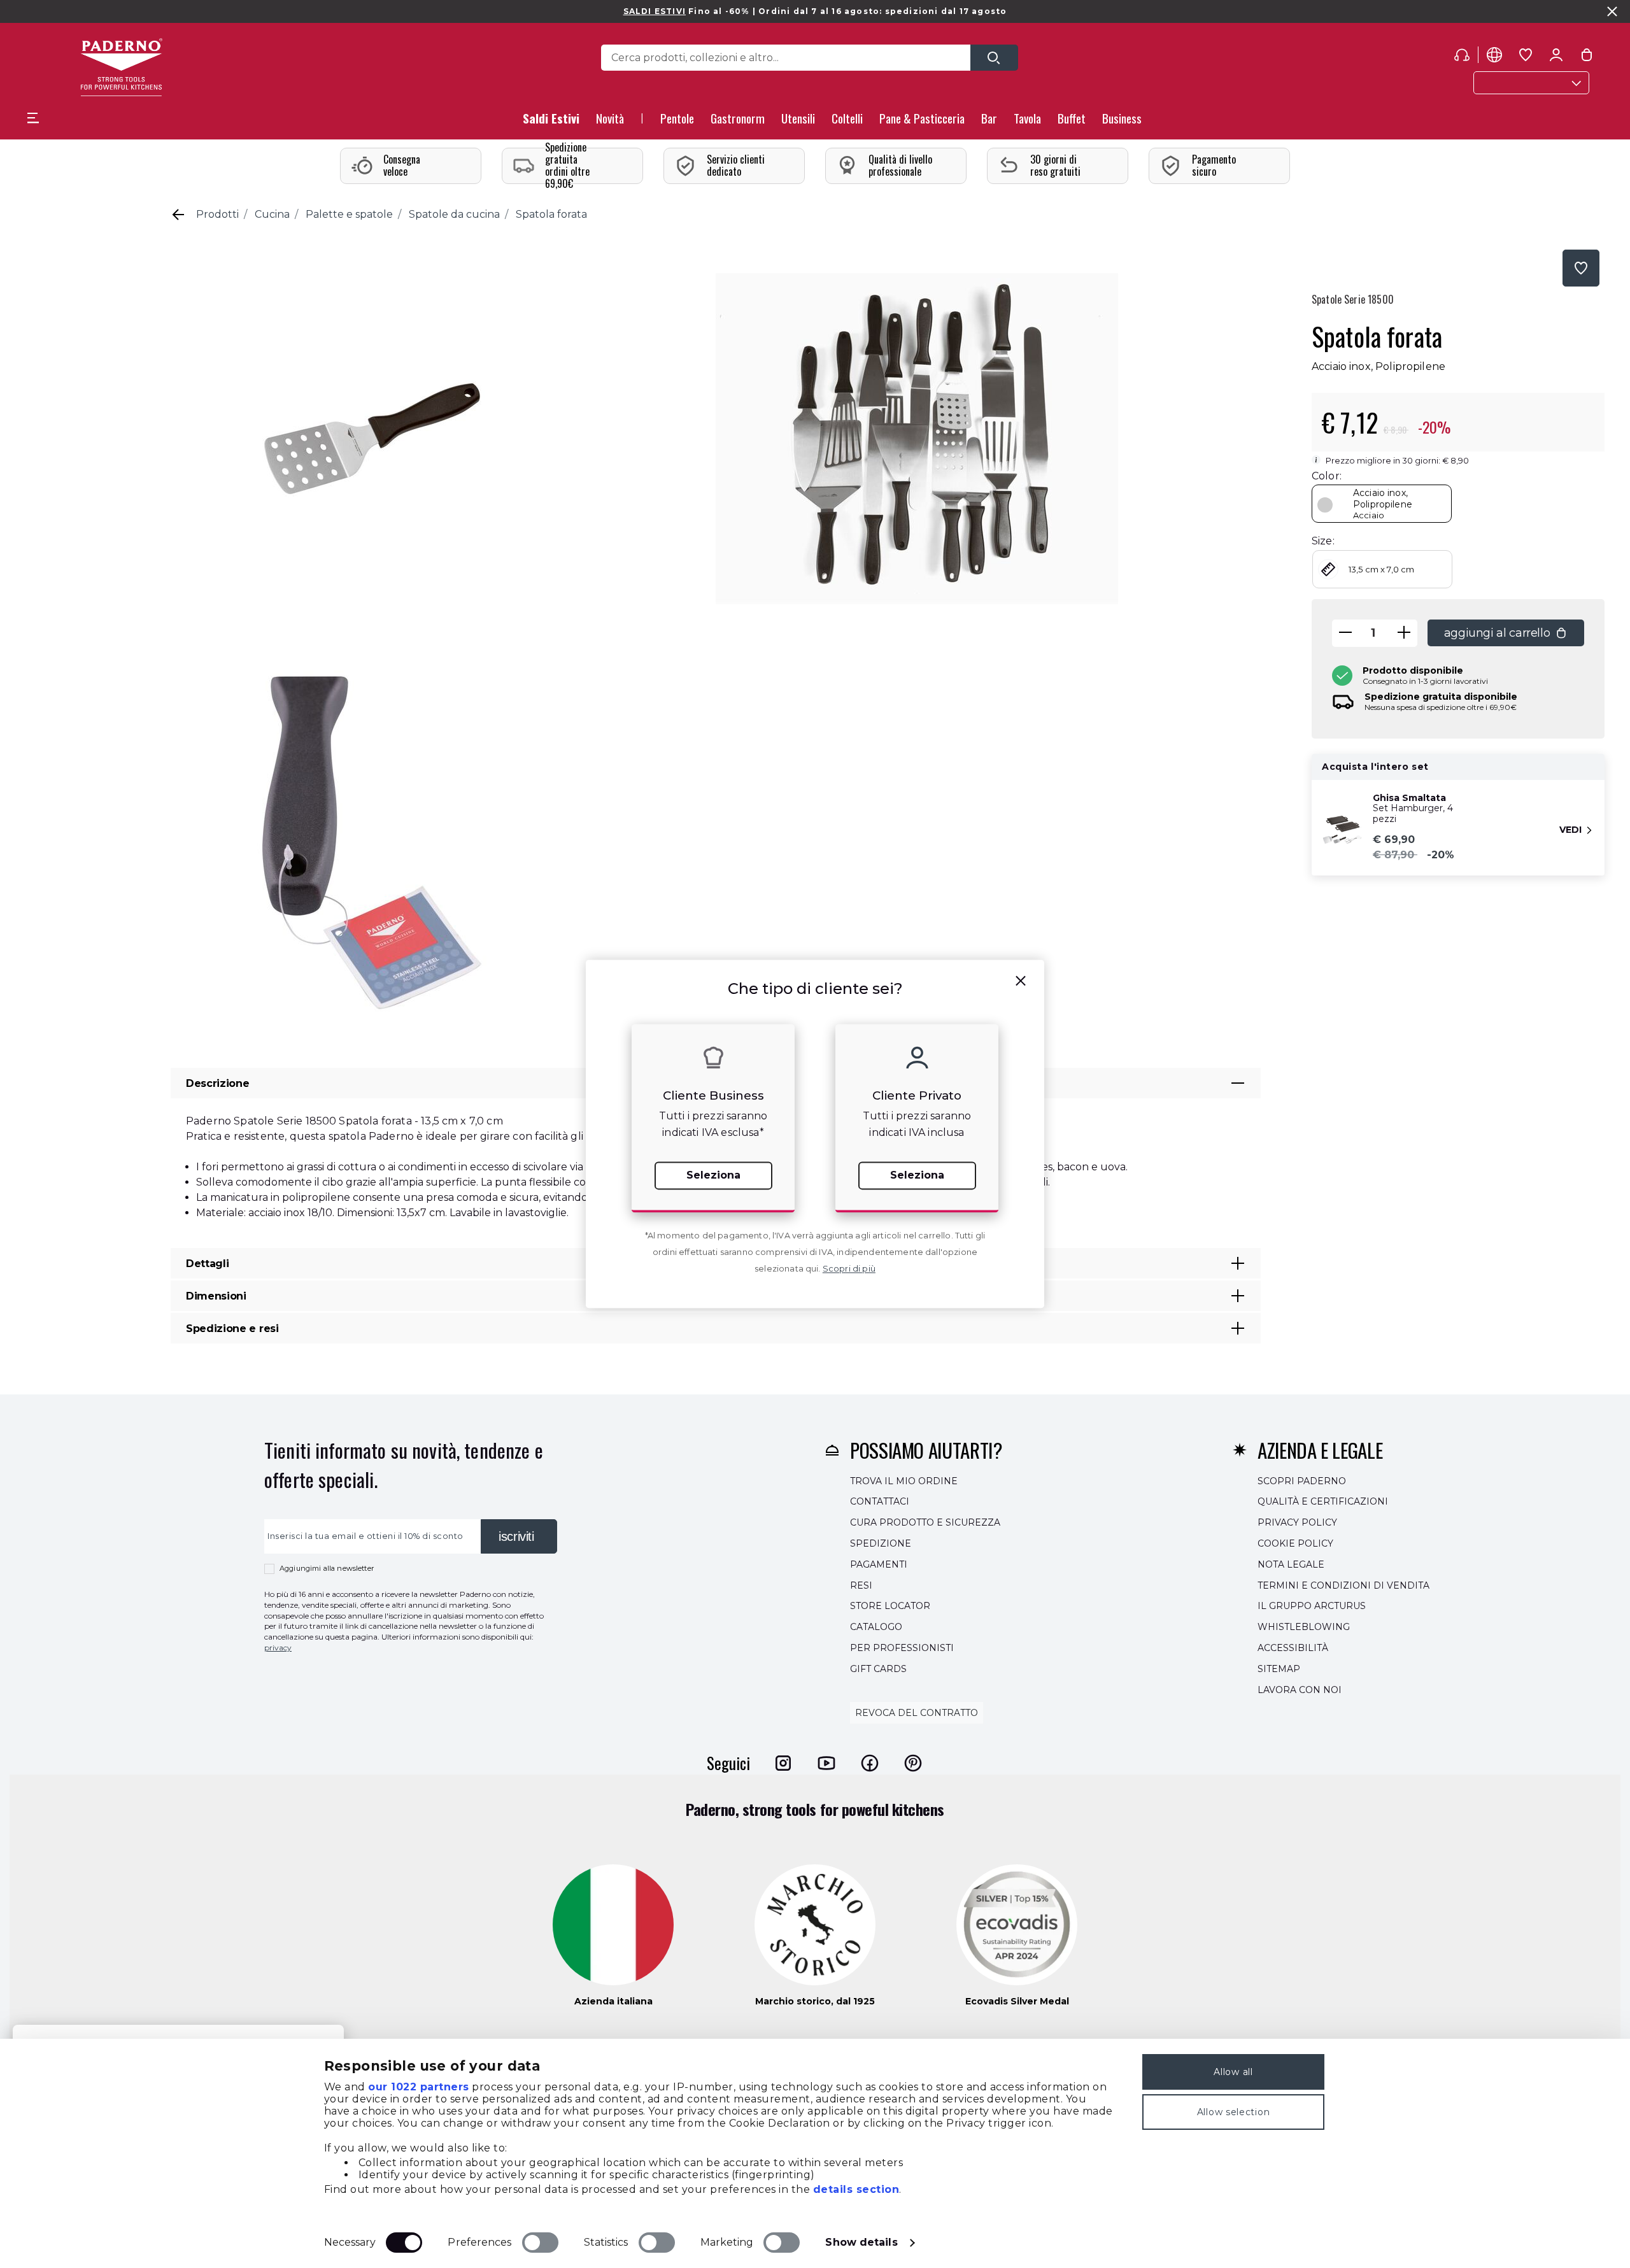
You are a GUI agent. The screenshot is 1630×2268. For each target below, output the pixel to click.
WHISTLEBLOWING (1304, 1627)
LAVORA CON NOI (1300, 1690)
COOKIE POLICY (1295, 1543)
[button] (610, 122)
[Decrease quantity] (1345, 633)
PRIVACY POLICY (1297, 1522)
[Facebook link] (870, 1763)
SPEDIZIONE (881, 1543)
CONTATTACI (880, 1502)
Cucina (272, 214)
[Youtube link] (826, 1763)
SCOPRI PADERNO (1302, 1481)
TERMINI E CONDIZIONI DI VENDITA (1343, 1585)
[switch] (540, 2243)
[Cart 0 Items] (1587, 57)
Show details (861, 2242)
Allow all (1233, 2072)
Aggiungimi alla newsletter (327, 1568)
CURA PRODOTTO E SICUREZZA (925, 1522)
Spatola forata (551, 214)
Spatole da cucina (454, 214)
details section (856, 2189)
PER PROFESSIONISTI (902, 1648)
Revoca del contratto (917, 1713)
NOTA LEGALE (1291, 1564)
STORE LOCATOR (890, 1606)
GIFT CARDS (878, 1669)
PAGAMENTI (879, 1564)
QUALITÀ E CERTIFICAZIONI (1323, 1502)
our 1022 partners (419, 2087)
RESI (861, 1585)
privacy (278, 1648)
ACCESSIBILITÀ (1293, 1648)
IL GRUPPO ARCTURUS (1312, 1606)
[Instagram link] (783, 1763)
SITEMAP (1279, 1669)
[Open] (994, 58)
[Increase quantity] (1404, 633)
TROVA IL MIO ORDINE (904, 1481)
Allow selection (1234, 2112)
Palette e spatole (349, 214)
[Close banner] (1612, 11)
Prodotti (217, 214)
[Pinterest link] (913, 1763)
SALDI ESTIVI (655, 11)
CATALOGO (876, 1627)
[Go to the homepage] (121, 67)
